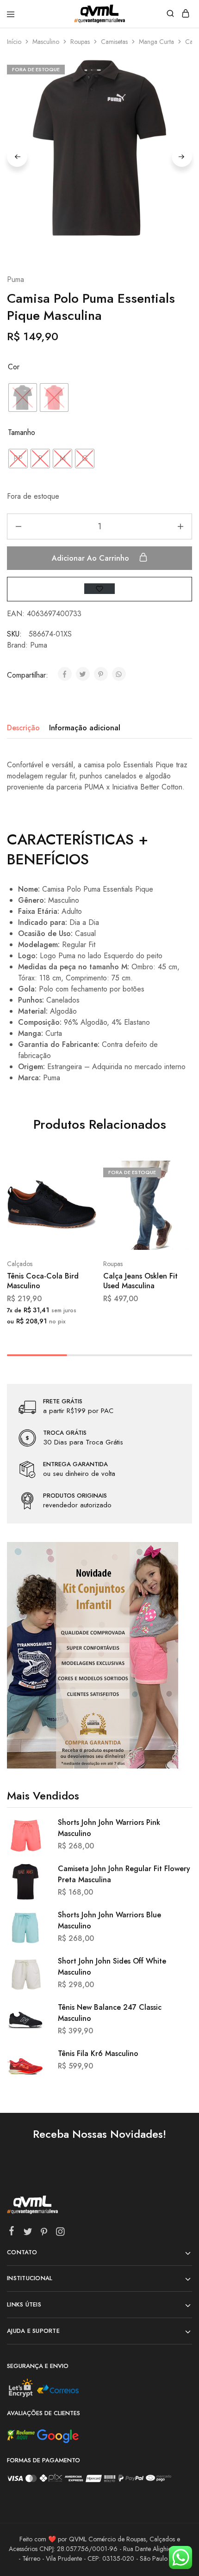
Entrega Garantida (75, 1464)
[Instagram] (60, 2233)
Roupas (80, 42)
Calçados (20, 1264)
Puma (16, 279)
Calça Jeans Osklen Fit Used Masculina (140, 1281)
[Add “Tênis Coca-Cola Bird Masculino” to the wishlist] (79, 1206)
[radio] (23, 398)
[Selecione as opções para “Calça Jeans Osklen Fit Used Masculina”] (175, 1171)
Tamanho (22, 432)
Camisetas (114, 42)
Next (182, 157)
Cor (14, 367)
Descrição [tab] (23, 728)
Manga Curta (156, 42)
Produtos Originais (75, 1496)
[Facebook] (12, 2233)
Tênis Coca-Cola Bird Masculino (43, 1281)
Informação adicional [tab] (85, 728)
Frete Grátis (63, 1401)
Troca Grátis (65, 1433)
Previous (17, 157)
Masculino (46, 42)
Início (14, 42)
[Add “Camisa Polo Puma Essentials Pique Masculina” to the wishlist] (99, 589)
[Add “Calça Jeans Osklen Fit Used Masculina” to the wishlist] (175, 1206)
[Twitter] (28, 2233)
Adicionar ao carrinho (92, 558)
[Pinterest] (44, 2233)
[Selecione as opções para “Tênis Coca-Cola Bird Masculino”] (79, 1171)
